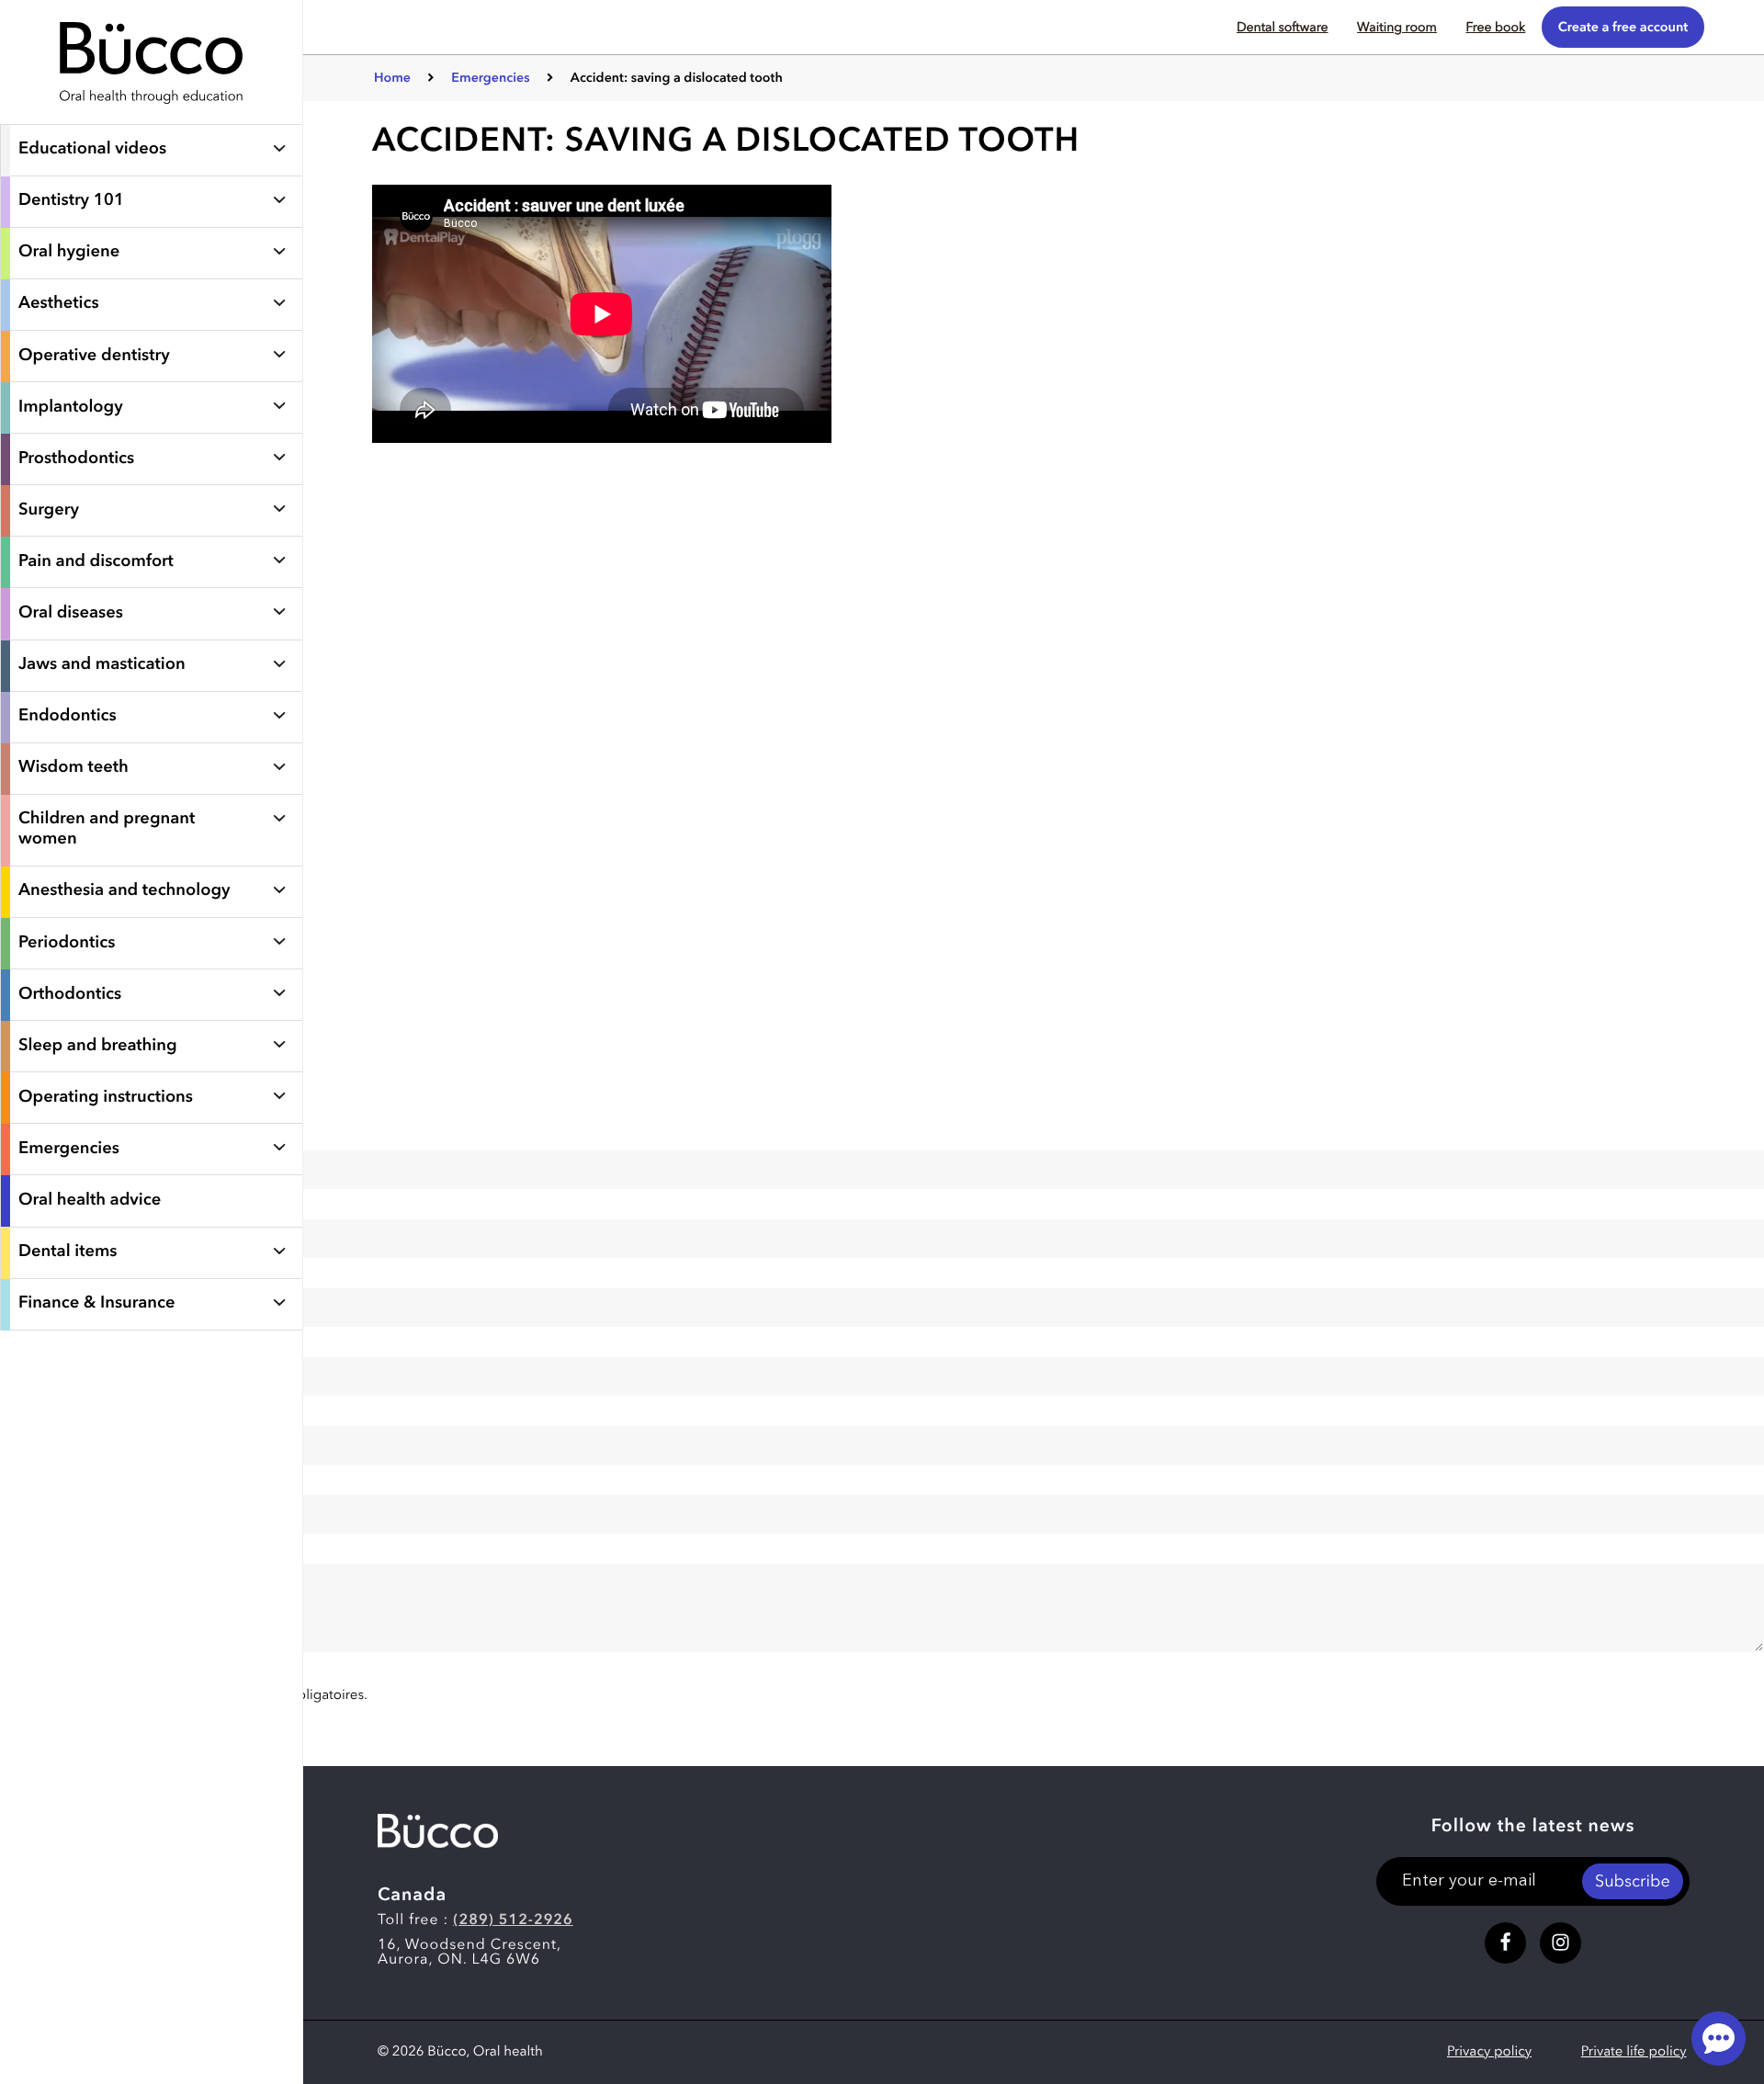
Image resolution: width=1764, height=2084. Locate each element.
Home (392, 79)
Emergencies (69, 1150)
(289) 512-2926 (513, 1920)
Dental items (68, 1252)
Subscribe (1633, 1883)
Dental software (1283, 28)
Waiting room (1397, 28)
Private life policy (1634, 2052)
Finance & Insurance (97, 1304)
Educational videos (92, 150)
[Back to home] (152, 115)
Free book (1495, 28)
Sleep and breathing (98, 1047)
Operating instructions (106, 1098)
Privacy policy (1489, 2052)
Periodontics (67, 944)
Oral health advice (90, 1201)
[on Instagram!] (1560, 1943)
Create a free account (1623, 28)
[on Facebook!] (1505, 1943)
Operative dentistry (94, 357)
